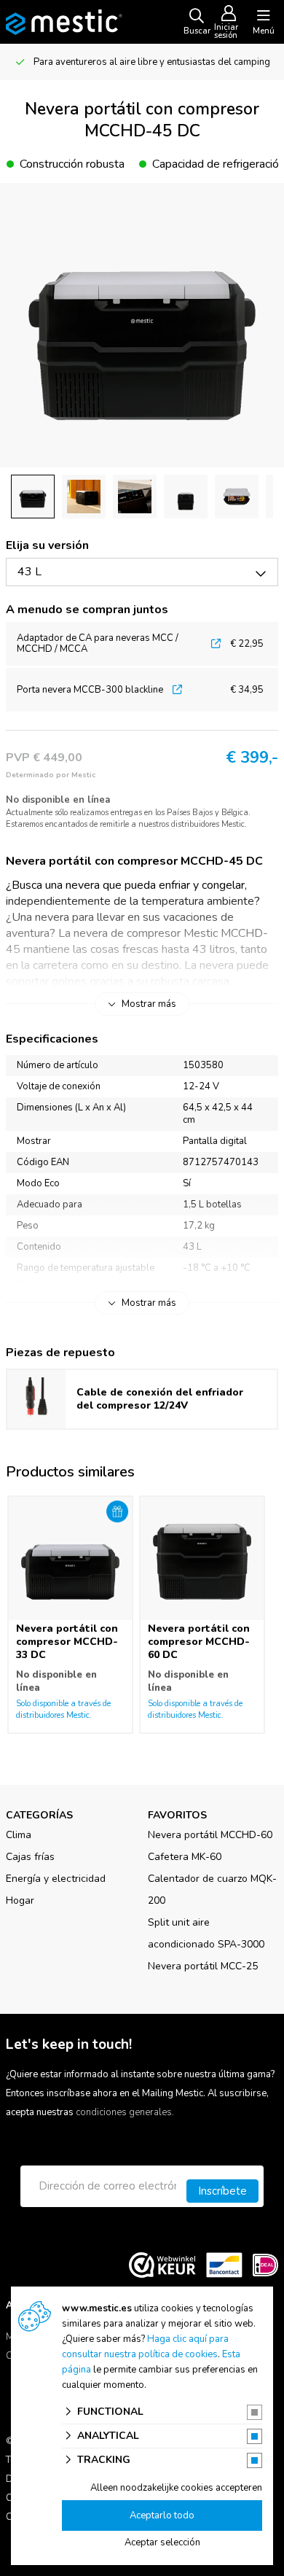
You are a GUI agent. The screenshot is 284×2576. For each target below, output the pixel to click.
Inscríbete (222, 2191)
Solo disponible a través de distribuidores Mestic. (63, 1709)
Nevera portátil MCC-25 (203, 1966)
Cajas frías (30, 1857)
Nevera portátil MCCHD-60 (210, 1835)
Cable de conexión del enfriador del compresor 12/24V (160, 1399)
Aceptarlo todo (162, 2515)
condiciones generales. (125, 2112)
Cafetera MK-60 (185, 1857)
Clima (19, 1835)
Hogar (20, 1900)
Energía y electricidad (56, 1879)
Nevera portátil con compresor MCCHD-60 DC (199, 1642)
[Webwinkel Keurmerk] (162, 2265)
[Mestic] (64, 21)
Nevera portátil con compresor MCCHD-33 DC (67, 1642)
